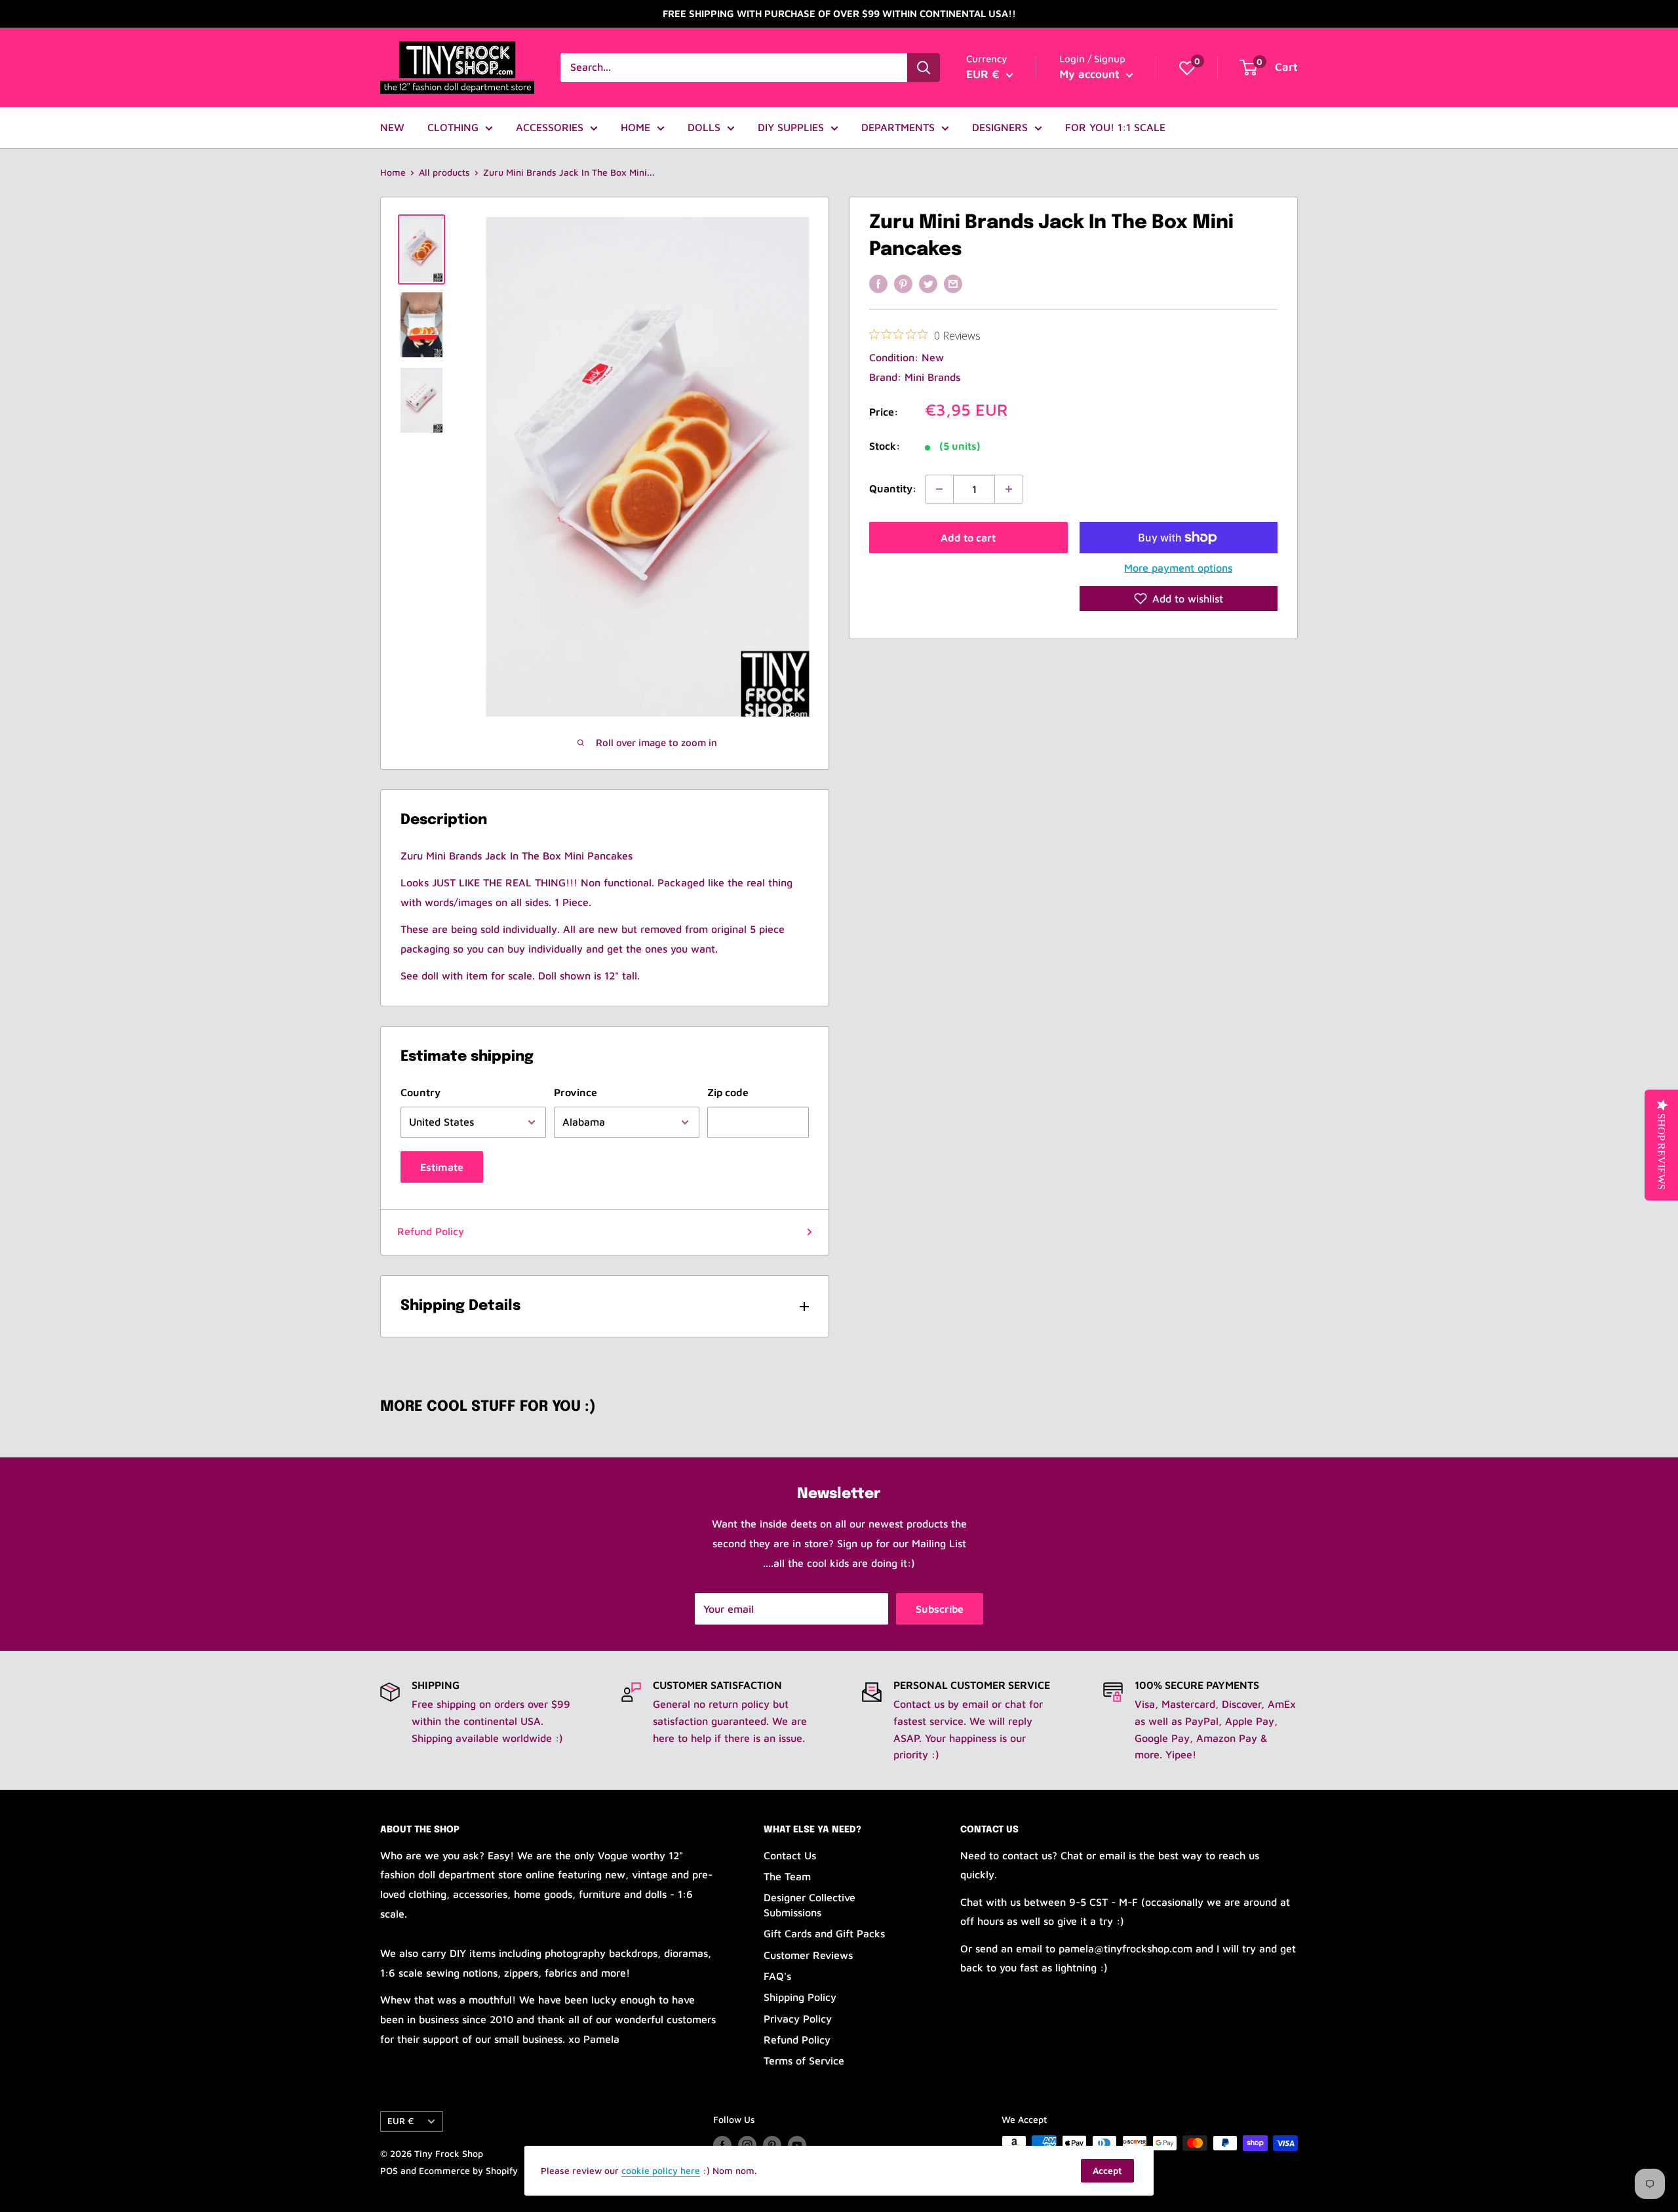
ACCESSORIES (550, 127)
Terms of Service (804, 2061)
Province (576, 1092)
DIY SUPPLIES (791, 127)
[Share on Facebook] (878, 283)
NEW (392, 127)
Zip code (728, 1092)
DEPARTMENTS (898, 127)
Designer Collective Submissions (810, 1905)
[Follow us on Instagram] (747, 2145)
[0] (1187, 68)
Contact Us (790, 1855)
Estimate (442, 1167)
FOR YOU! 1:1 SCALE (1115, 127)
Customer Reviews (808, 1955)
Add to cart (968, 538)
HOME (635, 127)
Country (420, 1092)
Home (393, 172)
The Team (787, 1876)
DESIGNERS (1000, 127)
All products (444, 172)
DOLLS (704, 127)
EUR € (400, 2121)
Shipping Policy (800, 1997)
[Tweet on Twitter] (928, 283)
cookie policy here (661, 2170)
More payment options (1178, 568)
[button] (1179, 599)
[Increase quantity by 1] (1009, 489)
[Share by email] (953, 283)
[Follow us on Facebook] (722, 2145)
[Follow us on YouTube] (797, 2145)
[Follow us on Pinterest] (772, 2145)
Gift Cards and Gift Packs (824, 1933)
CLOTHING (453, 127)
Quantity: (893, 488)
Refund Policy (431, 1231)
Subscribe (940, 1609)
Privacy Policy (798, 2019)
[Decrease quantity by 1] (939, 489)
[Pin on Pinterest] (903, 283)
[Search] (924, 68)
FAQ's (777, 1976)
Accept (1107, 2170)
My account (1091, 74)
